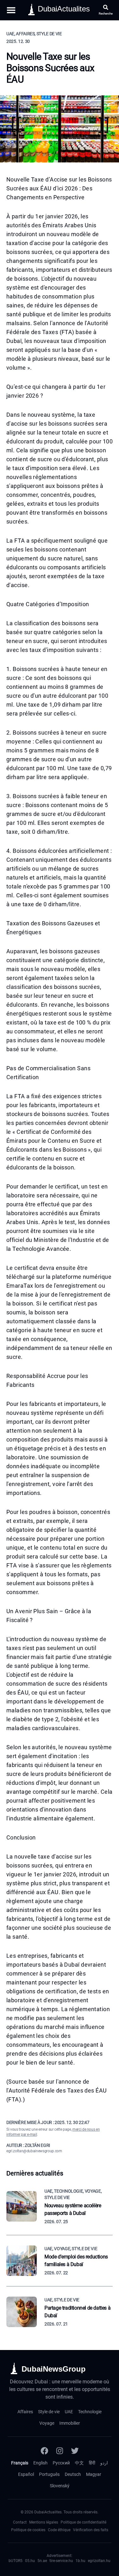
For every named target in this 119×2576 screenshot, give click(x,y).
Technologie (90, 2412)
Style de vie (49, 2412)
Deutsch (73, 2474)
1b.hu (80, 2561)
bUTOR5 (16, 2561)
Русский (61, 2463)
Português (49, 2474)
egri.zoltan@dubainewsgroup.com (34, 2151)
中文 (79, 2463)
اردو (104, 2463)
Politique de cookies (28, 2530)
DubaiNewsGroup (54, 2369)
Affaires (25, 2412)
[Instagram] (60, 2451)
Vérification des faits (91, 2530)
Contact (20, 2522)
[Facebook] (44, 2451)
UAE (69, 2412)
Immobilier (70, 2423)
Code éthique (59, 2530)
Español (26, 2474)
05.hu (30, 2561)
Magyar (94, 2474)
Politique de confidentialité (83, 2522)
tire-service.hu (61, 2561)
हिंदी (92, 2463)
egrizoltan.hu (99, 2561)
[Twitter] (75, 2451)
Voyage (47, 2423)
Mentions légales (44, 2522)
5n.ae (42, 2561)
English (40, 2463)
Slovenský (60, 2486)
